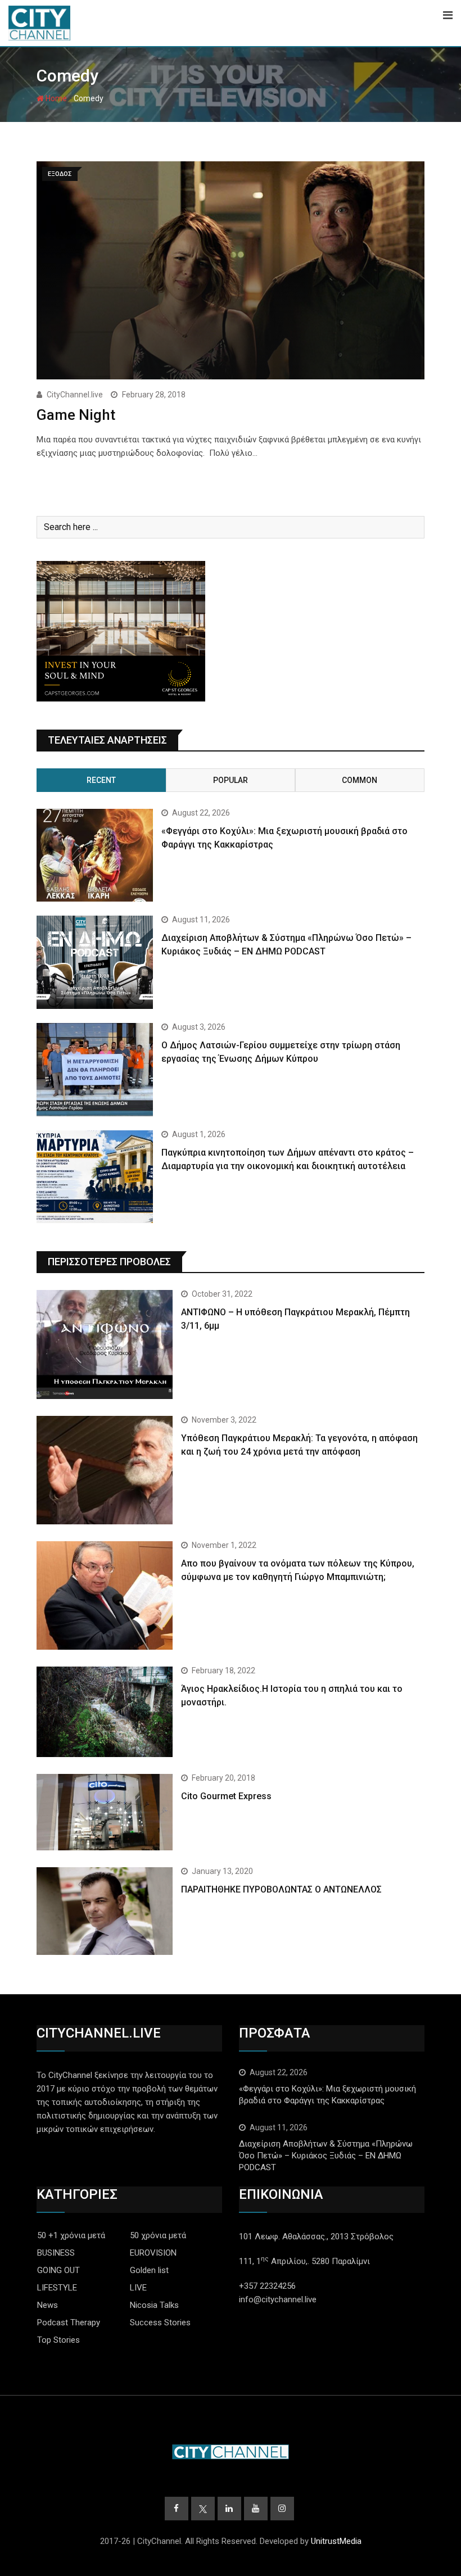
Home (55, 98)
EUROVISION (153, 2253)
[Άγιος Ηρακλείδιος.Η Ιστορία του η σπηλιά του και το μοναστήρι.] (105, 1712)
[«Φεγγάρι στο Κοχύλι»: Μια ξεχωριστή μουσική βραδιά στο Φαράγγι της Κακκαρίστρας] (95, 855)
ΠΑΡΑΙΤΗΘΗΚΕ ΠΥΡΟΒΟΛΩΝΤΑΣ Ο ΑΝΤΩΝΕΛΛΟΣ (281, 1889)
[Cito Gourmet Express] (105, 1812)
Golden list (149, 2270)
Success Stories (160, 2323)
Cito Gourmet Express (226, 1796)
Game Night (76, 415)
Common (360, 780)
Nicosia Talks (154, 2305)
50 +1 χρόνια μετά (71, 2235)
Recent (101, 780)
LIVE (138, 2288)
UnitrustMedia (336, 2541)
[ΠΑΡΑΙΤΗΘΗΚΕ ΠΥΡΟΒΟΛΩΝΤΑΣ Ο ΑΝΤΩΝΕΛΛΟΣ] (105, 1911)
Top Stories (58, 2340)
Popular (231, 780)
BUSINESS (56, 2253)
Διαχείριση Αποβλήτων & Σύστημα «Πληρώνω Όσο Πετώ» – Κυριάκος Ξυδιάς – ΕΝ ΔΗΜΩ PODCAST (326, 2156)
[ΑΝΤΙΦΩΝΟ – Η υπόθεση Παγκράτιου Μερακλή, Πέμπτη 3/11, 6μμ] (105, 1344)
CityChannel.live (75, 395)
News (48, 2305)
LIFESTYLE (57, 2288)
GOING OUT (58, 2270)
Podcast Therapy (69, 2323)
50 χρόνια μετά (158, 2235)
